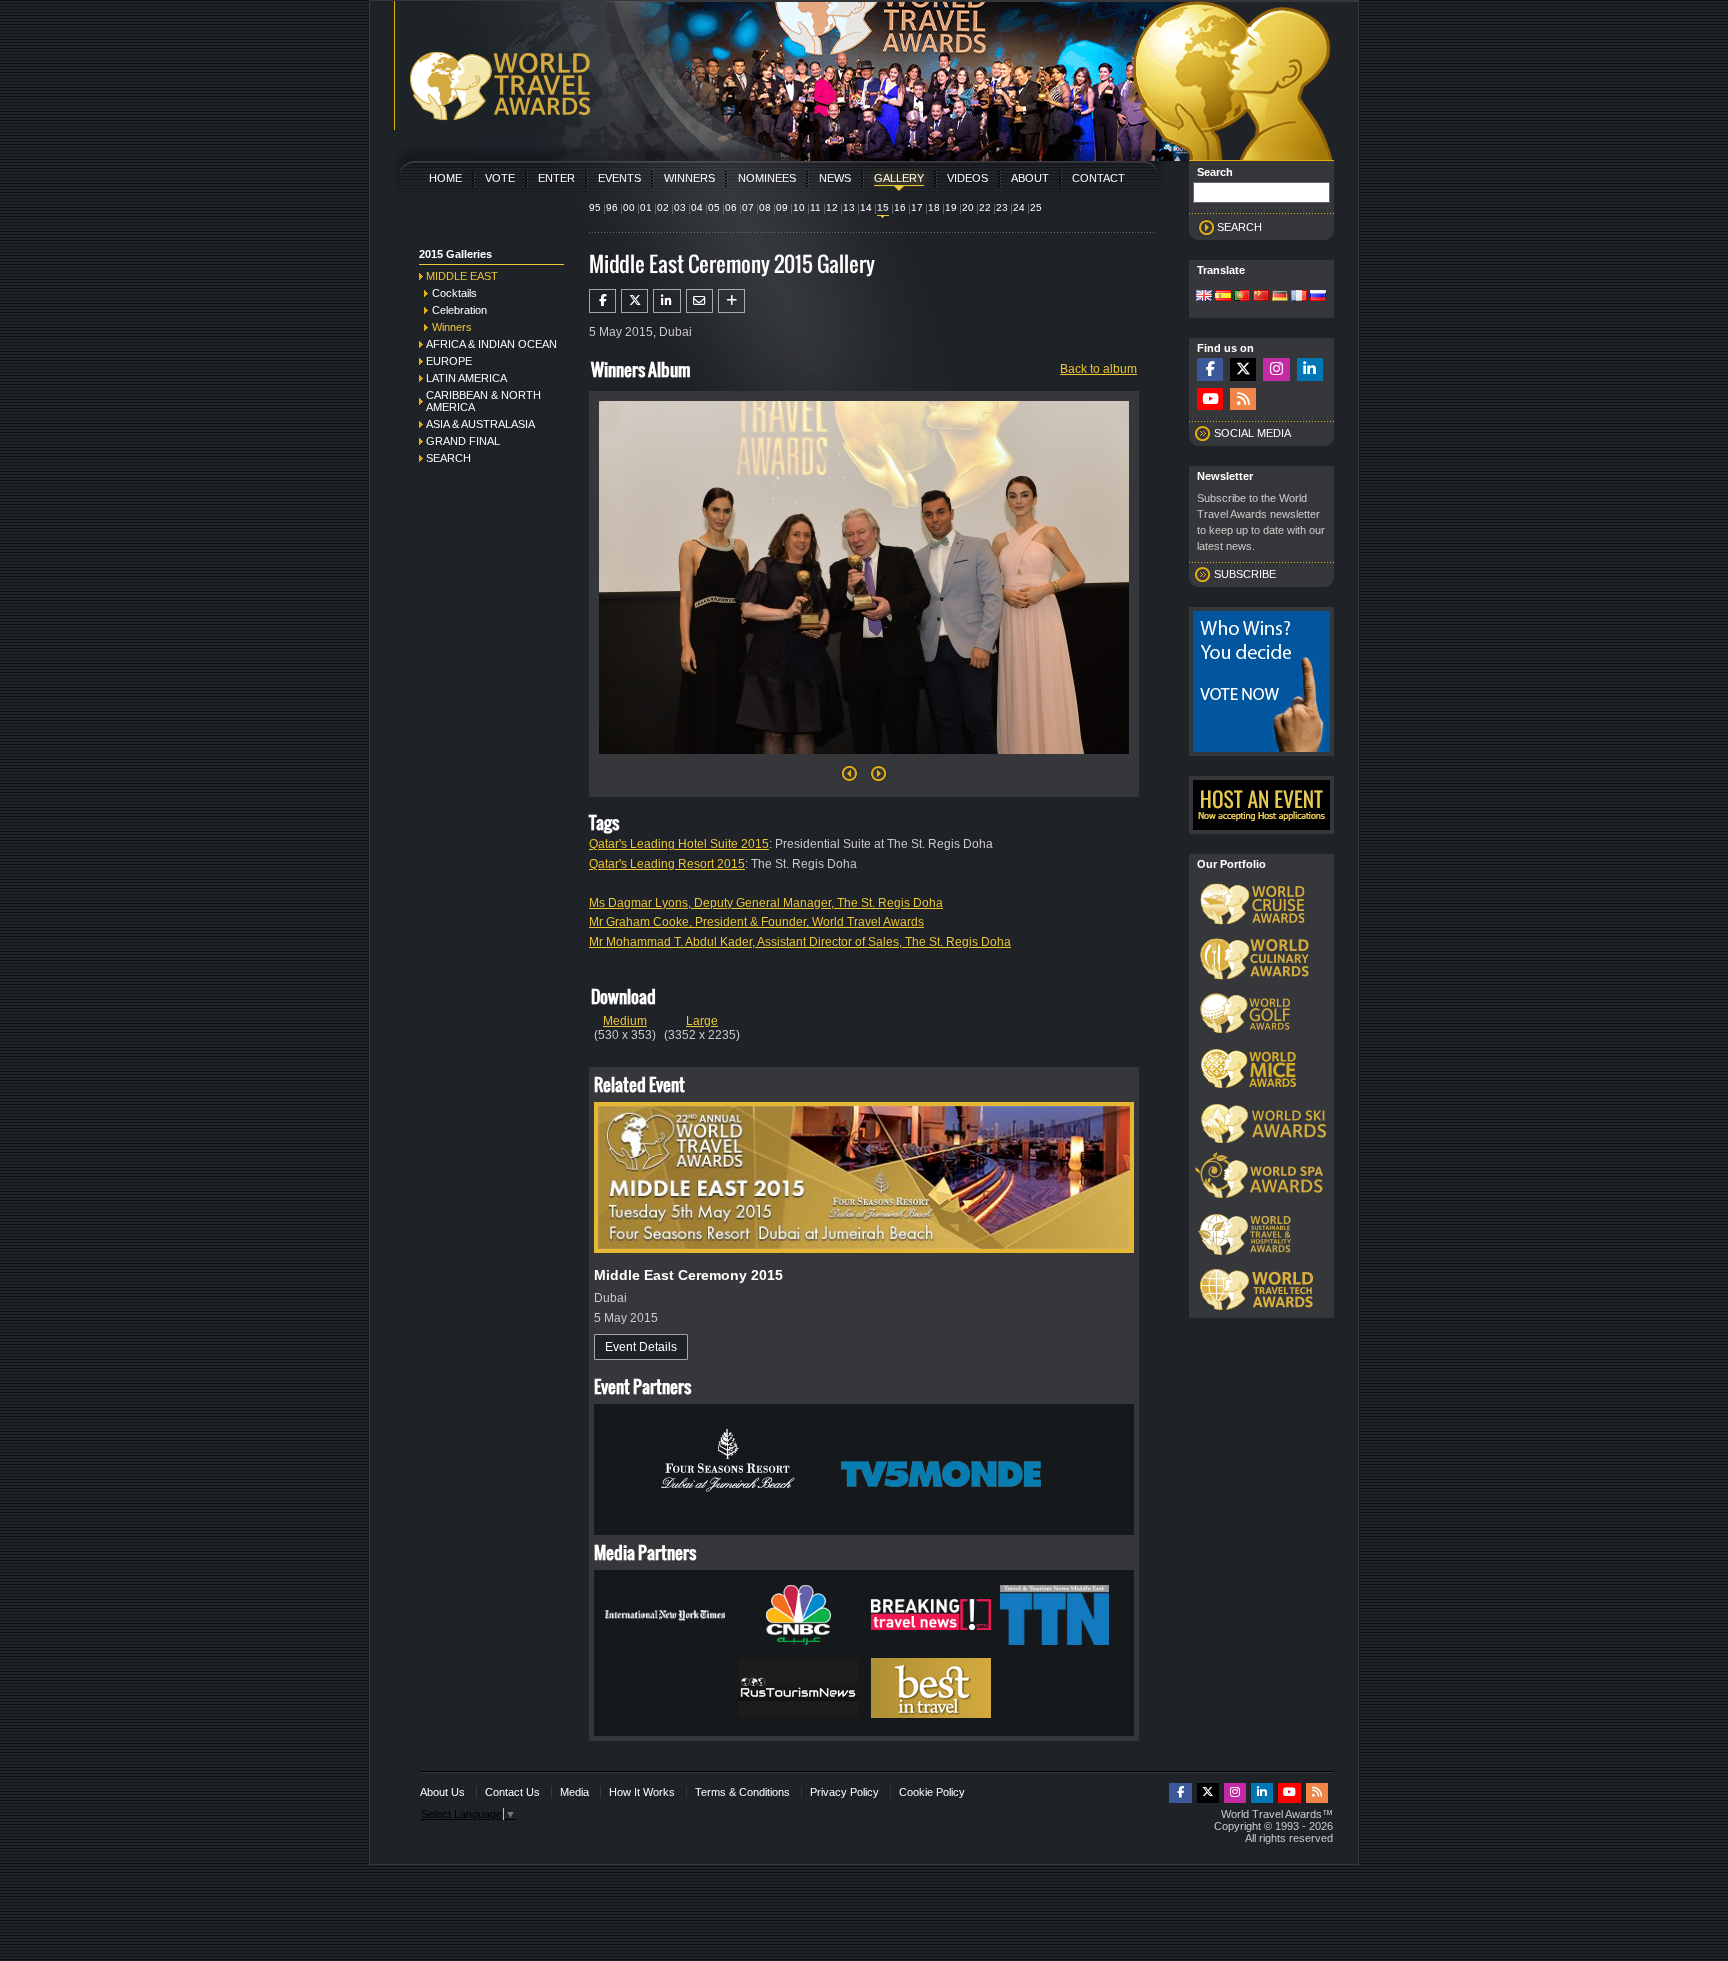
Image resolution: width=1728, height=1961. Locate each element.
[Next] (864, 760)
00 (629, 207)
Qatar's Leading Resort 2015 (667, 864)
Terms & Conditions (742, 1792)
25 (1036, 207)
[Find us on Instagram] (1276, 369)
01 (646, 207)
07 (748, 207)
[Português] (1242, 297)
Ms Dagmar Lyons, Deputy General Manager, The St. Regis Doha (766, 903)
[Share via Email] (699, 301)
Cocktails (454, 293)
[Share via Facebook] (602, 301)
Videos (967, 178)
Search (448, 458)
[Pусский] (1318, 297)
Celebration (459, 310)
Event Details (641, 1347)
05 (714, 207)
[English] (1204, 297)
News (835, 178)
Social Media (1252, 433)
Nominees (767, 178)
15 (883, 207)
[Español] (1223, 297)
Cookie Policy (932, 1792)
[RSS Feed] (1243, 399)
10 (799, 207)
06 (731, 207)
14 (866, 207)
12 (832, 207)
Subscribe (1245, 574)
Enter (556, 178)
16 (900, 207)
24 (1019, 207)
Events (619, 178)
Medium (625, 1021)
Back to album (1098, 369)
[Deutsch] (1280, 297)
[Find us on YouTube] (1210, 399)
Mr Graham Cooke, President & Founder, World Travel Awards (756, 922)
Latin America (466, 378)
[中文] (1261, 297)
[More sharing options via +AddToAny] (731, 301)
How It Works (642, 1792)
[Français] (1299, 297)
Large (702, 1021)
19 (951, 207)
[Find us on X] (1243, 369)
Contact (1098, 178)
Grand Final (463, 441)
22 (985, 207)
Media (574, 1792)
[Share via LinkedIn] (666, 301)
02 (663, 207)
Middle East (462, 276)
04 (697, 207)
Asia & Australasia (480, 424)
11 (815, 207)
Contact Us (512, 1792)
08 (765, 207)
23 (1002, 207)
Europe (449, 361)
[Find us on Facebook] (1210, 369)
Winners (689, 178)
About (1030, 178)
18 (934, 207)
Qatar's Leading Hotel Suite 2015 (679, 844)
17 (917, 207)
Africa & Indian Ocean (491, 344)
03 (680, 207)
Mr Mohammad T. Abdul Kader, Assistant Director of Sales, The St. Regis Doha (800, 942)
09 (782, 207)
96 (612, 207)
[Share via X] (634, 301)
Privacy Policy (844, 1792)
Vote (500, 178)
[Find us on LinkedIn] (1310, 369)
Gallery (899, 178)
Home (445, 178)
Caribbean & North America (483, 401)
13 (849, 207)
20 (968, 207)
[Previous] (849, 779)
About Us (442, 1792)
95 (595, 207)
